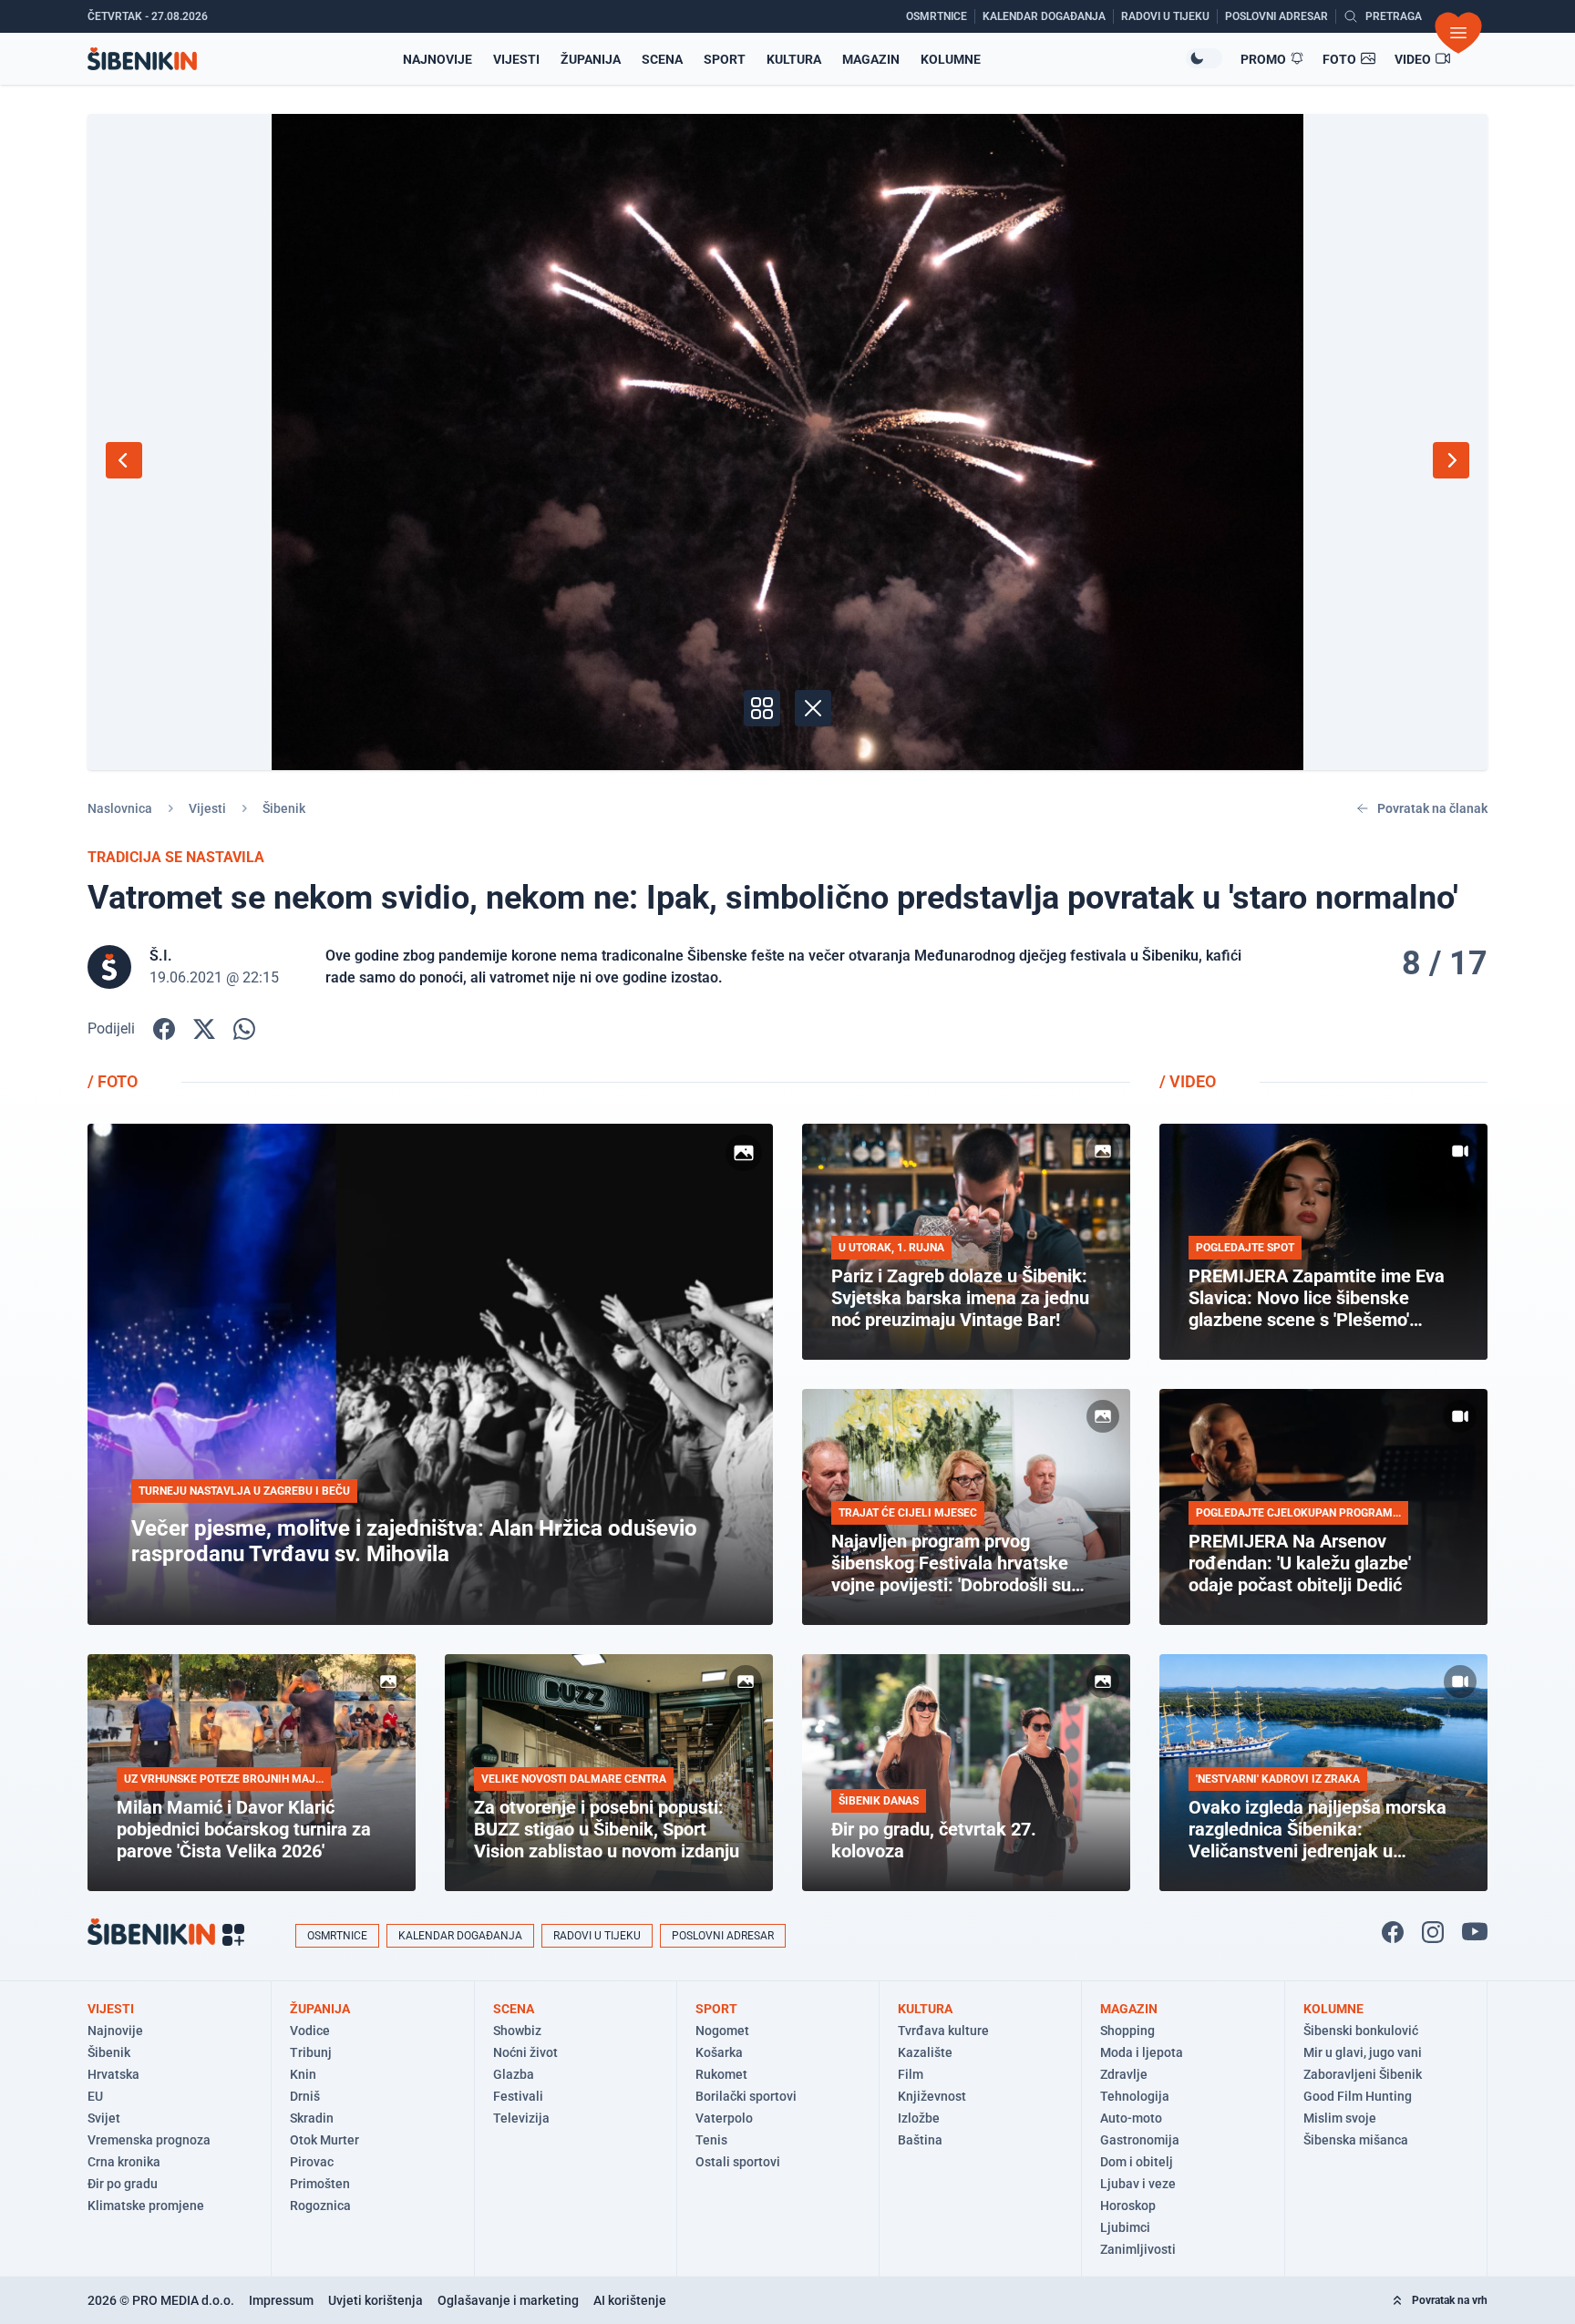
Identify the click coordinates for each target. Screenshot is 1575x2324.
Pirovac (312, 2162)
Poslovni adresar (723, 1936)
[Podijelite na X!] (204, 1029)
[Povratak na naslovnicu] (142, 59)
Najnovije (437, 59)
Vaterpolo (724, 2118)
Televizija (521, 2118)
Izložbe (919, 2118)
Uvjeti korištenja (376, 2300)
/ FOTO (113, 1081)
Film (911, 2074)
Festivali (518, 2096)
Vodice (310, 2031)
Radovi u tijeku (597, 1936)
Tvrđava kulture (943, 2031)
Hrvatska (113, 2074)
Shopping (1127, 2031)
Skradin (312, 2118)
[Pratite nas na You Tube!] (1475, 1932)
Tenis (711, 2140)
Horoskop (1128, 2206)
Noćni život (525, 2052)
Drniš (305, 2096)
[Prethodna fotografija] (124, 460)
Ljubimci (1125, 2227)
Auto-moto (1131, 2118)
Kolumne (951, 59)
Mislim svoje (1340, 2118)
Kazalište (925, 2052)
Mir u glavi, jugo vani (1363, 2052)
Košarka (719, 2052)
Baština (920, 2140)
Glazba (514, 2074)
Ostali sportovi (738, 2162)
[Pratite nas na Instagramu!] (1433, 1932)
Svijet (104, 2118)
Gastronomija (1140, 2140)
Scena (662, 59)
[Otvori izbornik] (1458, 33)
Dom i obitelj (1137, 2162)
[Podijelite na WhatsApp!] (244, 1029)
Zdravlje (1124, 2074)
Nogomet (722, 2031)
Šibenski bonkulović (1361, 2031)
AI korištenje (630, 2300)
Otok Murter (324, 2140)
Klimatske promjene (146, 2206)
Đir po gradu (123, 2184)
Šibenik (284, 808)
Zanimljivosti (1138, 2249)
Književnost (932, 2096)
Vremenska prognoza (149, 2140)
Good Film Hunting (1358, 2096)
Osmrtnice (337, 1936)
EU (95, 2096)
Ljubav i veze (1138, 2184)
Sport (725, 59)
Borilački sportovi (746, 2096)
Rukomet (721, 2074)
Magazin (871, 59)
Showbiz (517, 2031)
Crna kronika (124, 2162)
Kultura (794, 59)
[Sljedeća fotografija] (1451, 460)
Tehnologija (1135, 2096)
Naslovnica (120, 808)
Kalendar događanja (460, 1936)
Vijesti (516, 59)
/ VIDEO (1188, 1081)
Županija (591, 59)
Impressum (281, 2300)
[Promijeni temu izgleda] (1204, 58)
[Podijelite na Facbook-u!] (164, 1029)
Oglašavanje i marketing (508, 2300)
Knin (303, 2074)
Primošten (320, 2184)
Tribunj (311, 2052)
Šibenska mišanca (1356, 2140)
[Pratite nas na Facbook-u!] (1393, 1932)
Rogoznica (320, 2206)
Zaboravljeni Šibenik (1363, 2074)
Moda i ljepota (1142, 2052)
